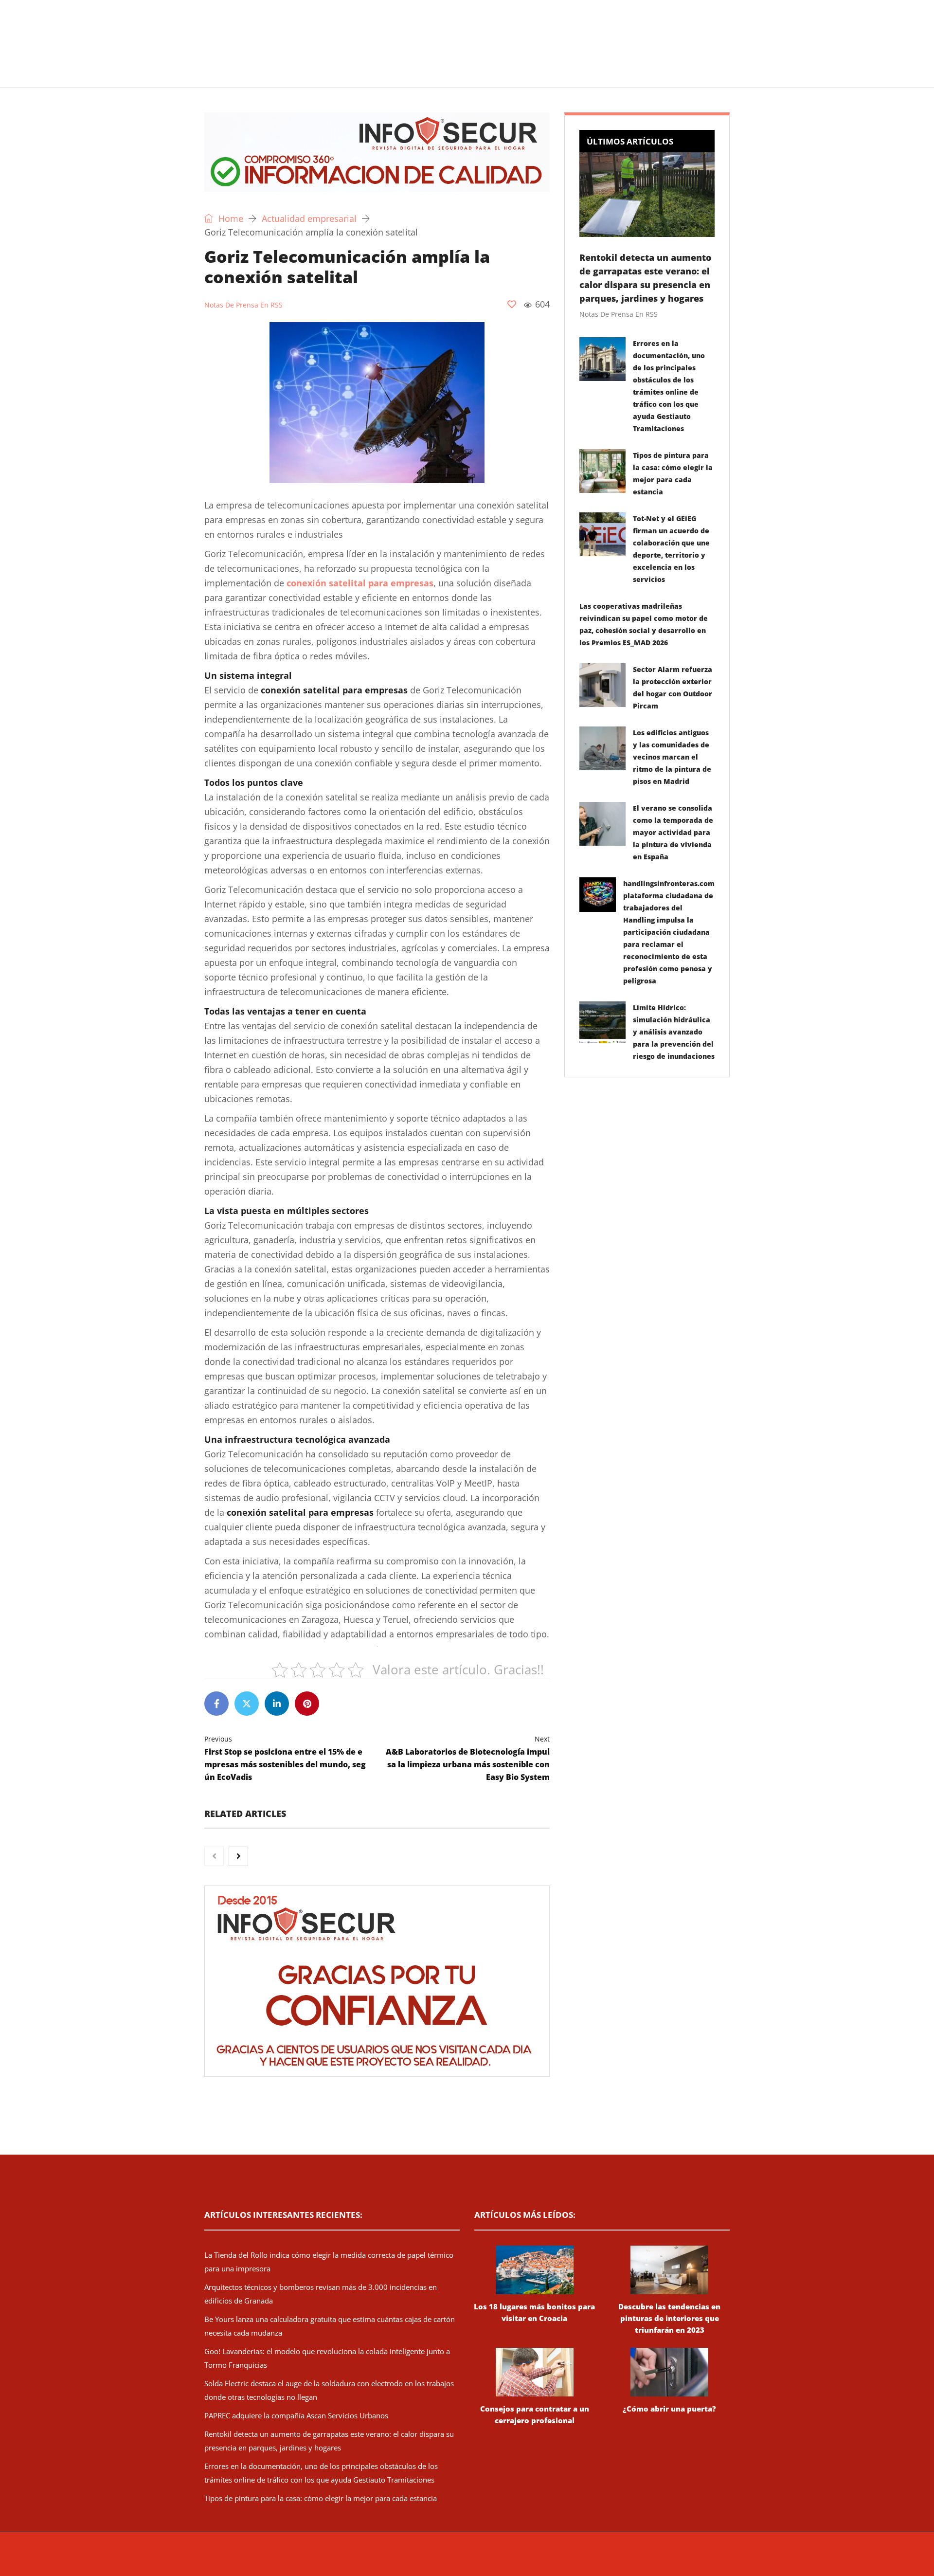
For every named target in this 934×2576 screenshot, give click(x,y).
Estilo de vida (363, 75)
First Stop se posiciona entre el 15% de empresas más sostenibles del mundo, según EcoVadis (285, 1758)
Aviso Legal (554, 2559)
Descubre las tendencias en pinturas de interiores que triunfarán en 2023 (669, 2318)
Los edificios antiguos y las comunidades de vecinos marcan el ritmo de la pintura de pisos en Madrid (672, 757)
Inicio (202, 75)
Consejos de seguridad (275, 75)
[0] (512, 304)
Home (230, 218)
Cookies (624, 2559)
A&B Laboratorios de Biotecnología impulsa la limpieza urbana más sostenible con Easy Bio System (468, 1758)
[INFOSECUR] (280, 32)
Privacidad (591, 2559)
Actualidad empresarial (455, 75)
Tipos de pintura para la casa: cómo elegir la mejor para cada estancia (321, 2498)
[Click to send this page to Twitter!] (247, 1704)
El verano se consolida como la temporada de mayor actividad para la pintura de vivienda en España (673, 832)
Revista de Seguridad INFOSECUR (387, 2559)
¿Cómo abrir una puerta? (669, 2409)
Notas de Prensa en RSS (243, 305)
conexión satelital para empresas (360, 583)
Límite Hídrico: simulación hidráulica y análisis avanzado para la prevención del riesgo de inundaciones (674, 1032)
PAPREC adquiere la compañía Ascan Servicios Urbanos (296, 2415)
